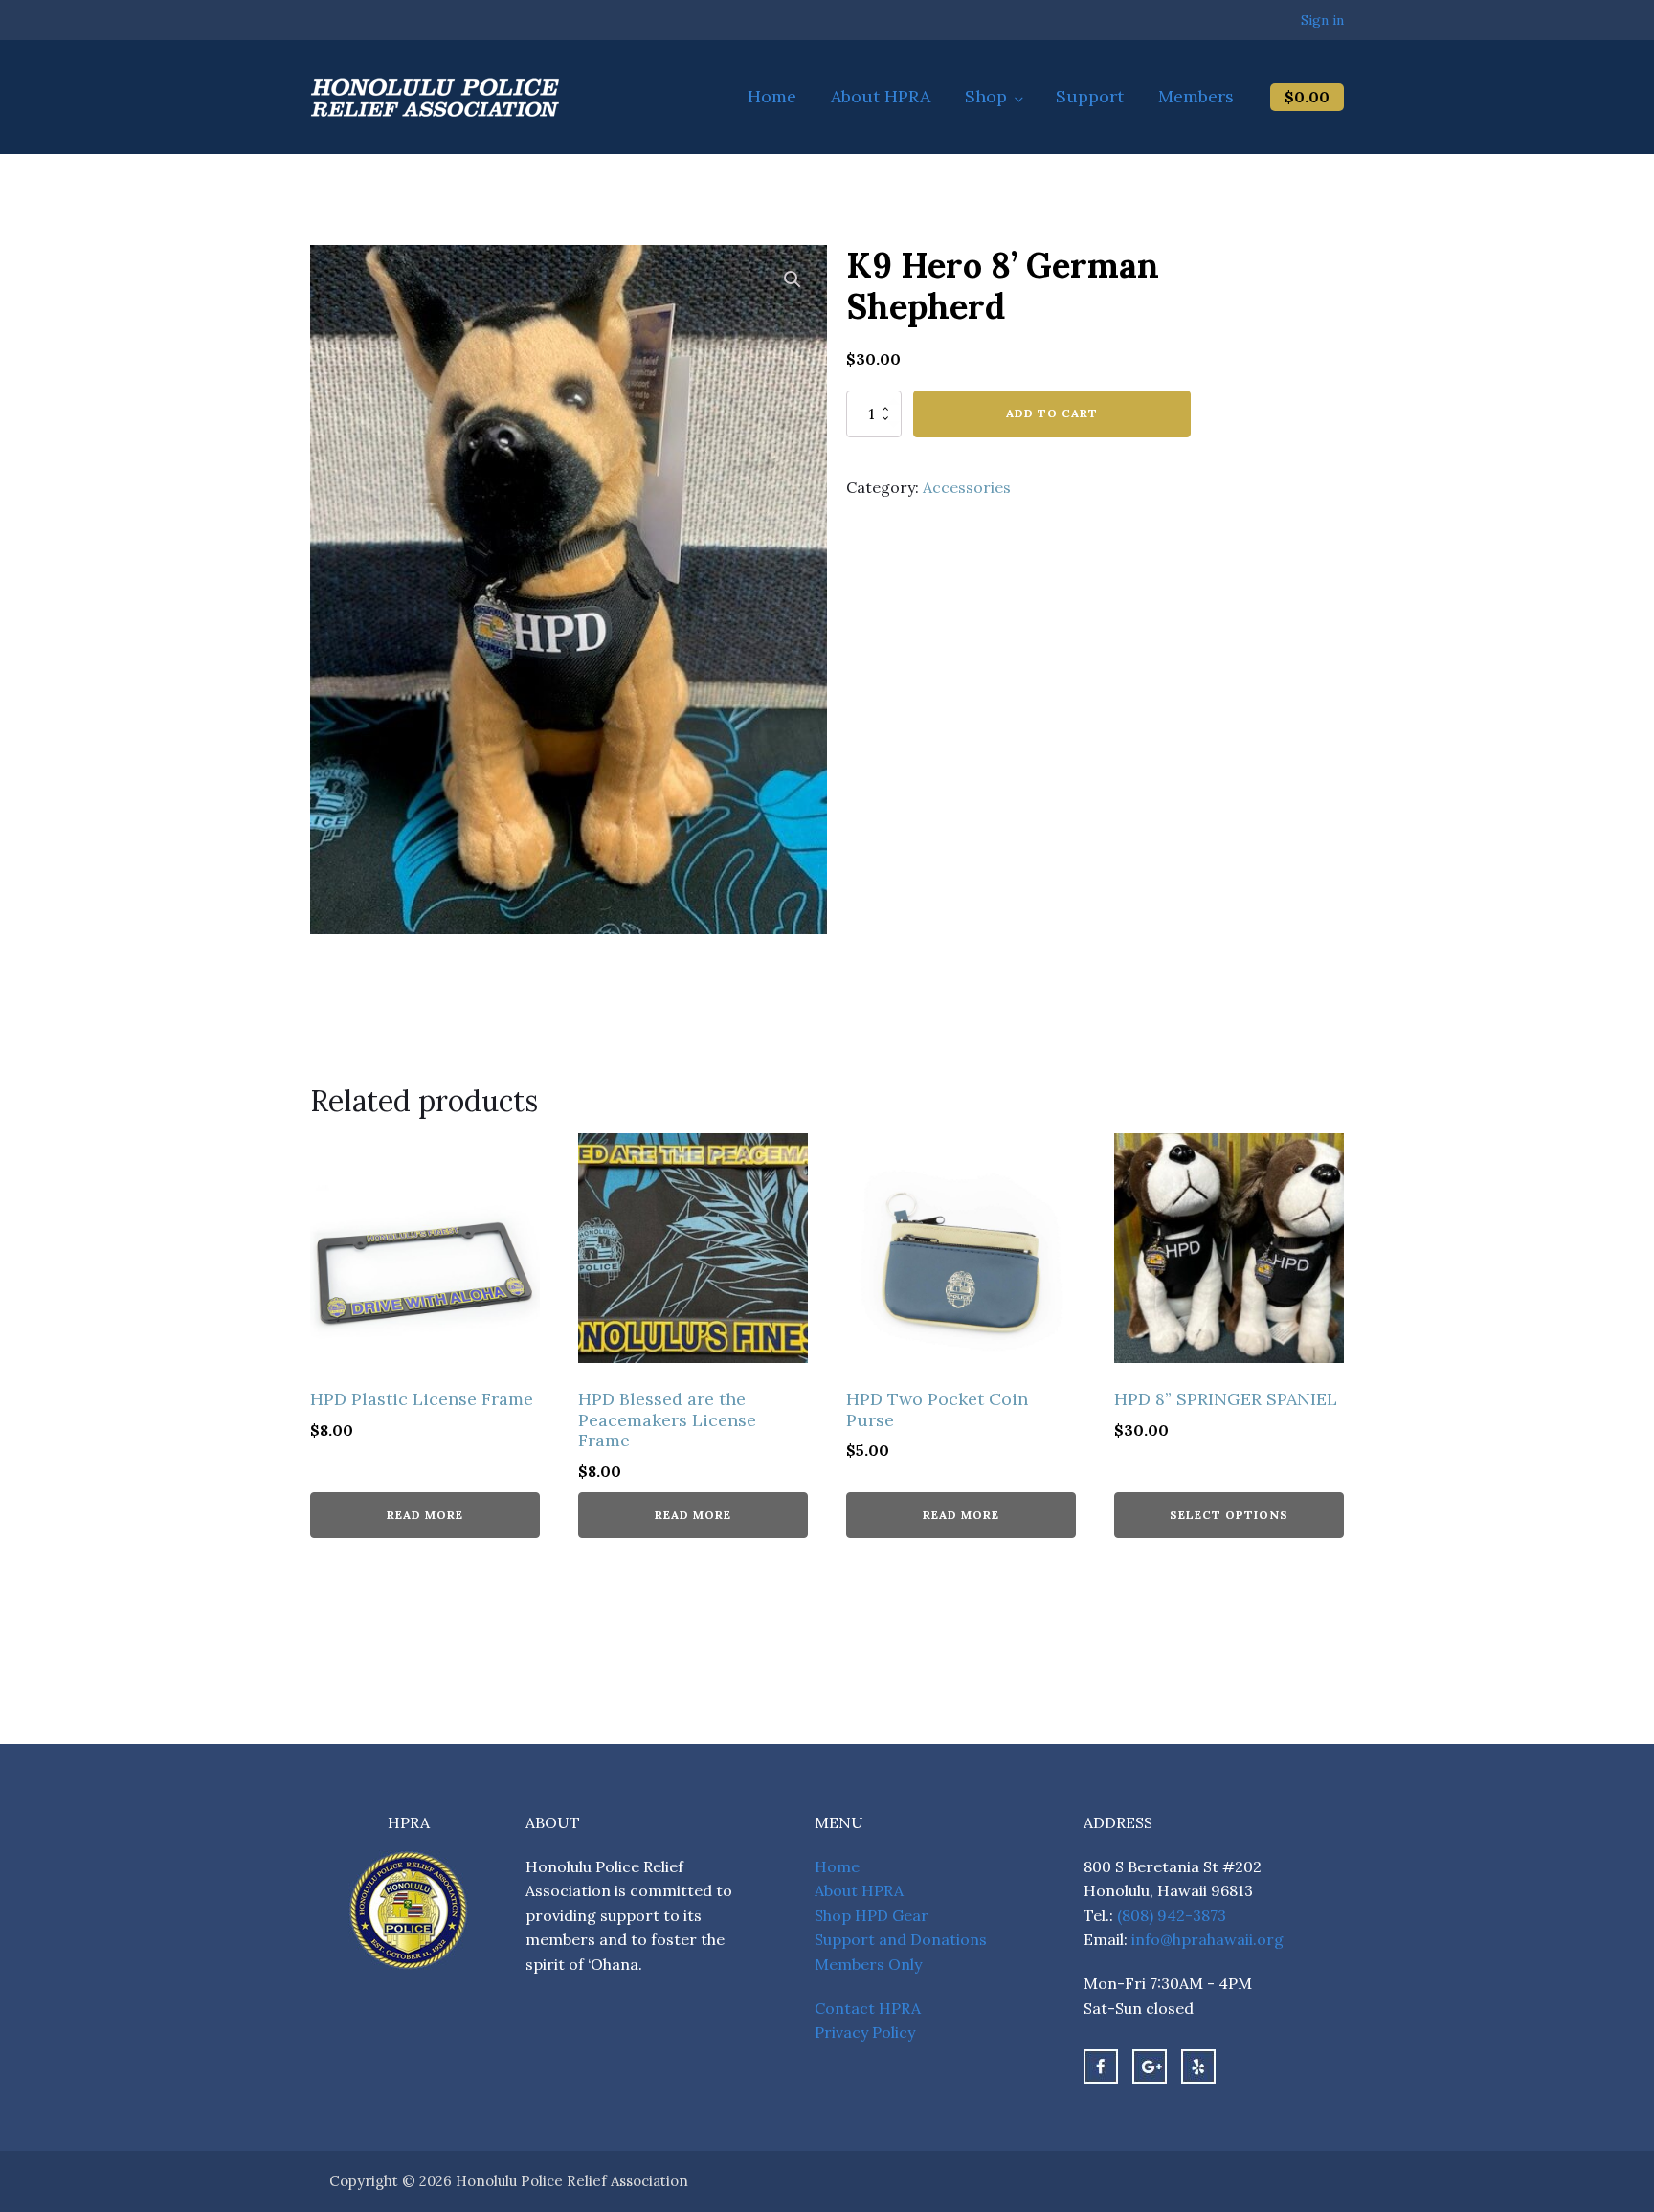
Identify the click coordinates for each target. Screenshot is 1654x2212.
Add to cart (1052, 413)
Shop (986, 96)
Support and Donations (901, 1939)
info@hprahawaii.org (1207, 1939)
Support (1090, 96)
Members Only (868, 1964)
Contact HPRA (868, 2008)
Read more (425, 1515)
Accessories (967, 487)
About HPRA (881, 96)
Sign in (1322, 20)
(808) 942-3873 (1172, 1915)
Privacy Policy (865, 2032)
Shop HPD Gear (872, 1915)
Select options (1229, 1515)
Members (1196, 96)
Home (772, 96)
